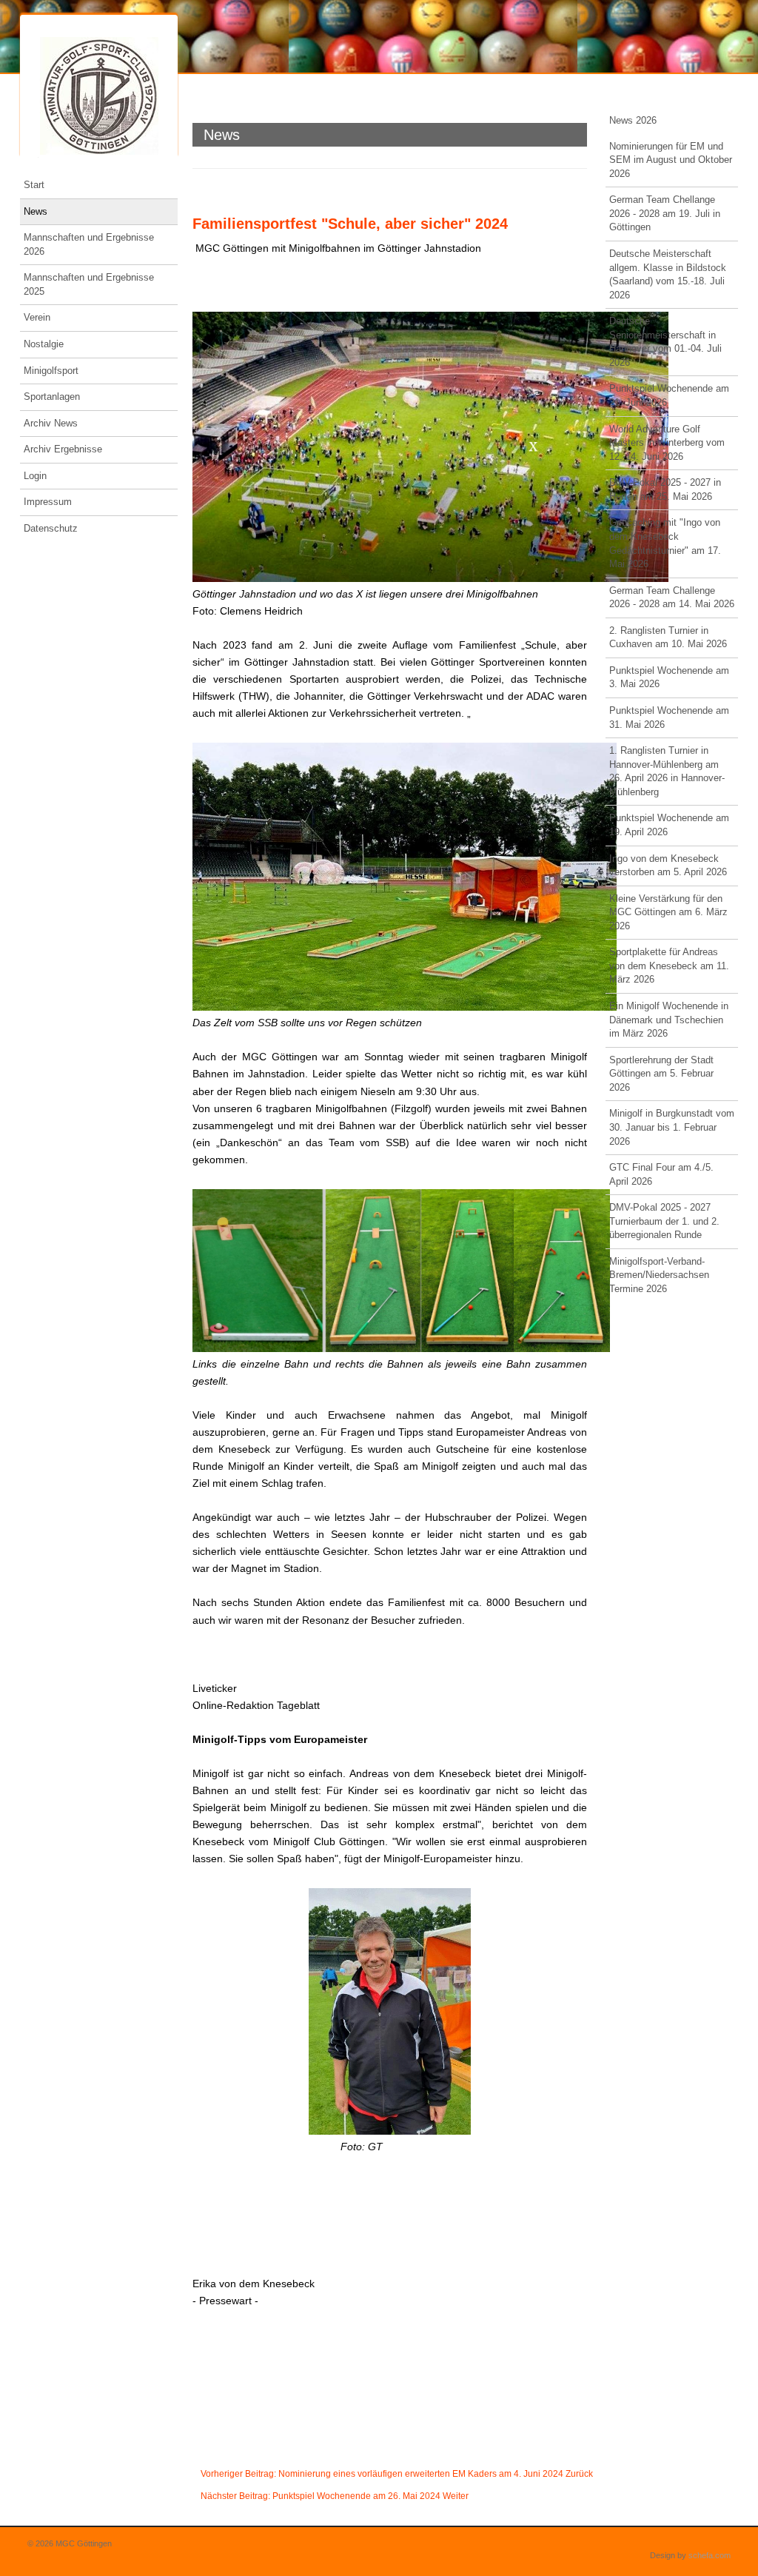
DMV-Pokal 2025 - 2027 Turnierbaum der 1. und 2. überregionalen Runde (664, 1221)
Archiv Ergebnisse (63, 449)
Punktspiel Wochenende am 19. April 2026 (669, 825)
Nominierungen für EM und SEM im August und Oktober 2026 (671, 160)
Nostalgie (44, 344)
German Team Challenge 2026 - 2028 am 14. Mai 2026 (672, 598)
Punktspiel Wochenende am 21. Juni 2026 (669, 395)
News (36, 211)
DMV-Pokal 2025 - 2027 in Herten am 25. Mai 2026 (665, 489)
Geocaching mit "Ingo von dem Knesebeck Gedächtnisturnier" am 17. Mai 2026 (665, 543)
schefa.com (710, 2555)
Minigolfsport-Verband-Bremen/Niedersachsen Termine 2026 (659, 1275)
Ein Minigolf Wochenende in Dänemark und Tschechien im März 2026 (669, 1020)
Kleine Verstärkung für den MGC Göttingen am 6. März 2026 (668, 912)
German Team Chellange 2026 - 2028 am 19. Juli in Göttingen (665, 213)
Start (34, 185)
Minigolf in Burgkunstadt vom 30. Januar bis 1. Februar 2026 (672, 1127)
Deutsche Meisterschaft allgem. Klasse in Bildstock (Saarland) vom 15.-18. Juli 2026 (668, 274)
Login (35, 476)
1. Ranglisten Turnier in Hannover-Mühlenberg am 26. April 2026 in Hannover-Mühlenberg (667, 771)
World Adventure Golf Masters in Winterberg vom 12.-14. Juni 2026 (667, 443)
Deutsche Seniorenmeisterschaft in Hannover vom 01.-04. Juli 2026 (665, 342)
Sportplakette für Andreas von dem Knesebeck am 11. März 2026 (669, 966)
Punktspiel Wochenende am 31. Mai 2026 (669, 717)
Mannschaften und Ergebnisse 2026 (89, 244)
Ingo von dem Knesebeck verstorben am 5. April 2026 (668, 866)
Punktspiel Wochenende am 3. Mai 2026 (669, 678)
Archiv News (51, 423)
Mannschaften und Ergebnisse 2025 (89, 284)
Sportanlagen (52, 397)
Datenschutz (51, 528)
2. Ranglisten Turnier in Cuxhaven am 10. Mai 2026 (668, 638)
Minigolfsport (51, 371)
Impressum (48, 502)
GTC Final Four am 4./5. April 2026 (661, 1174)
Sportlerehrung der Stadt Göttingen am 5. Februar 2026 (661, 1074)
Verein (37, 317)
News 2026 (633, 120)
